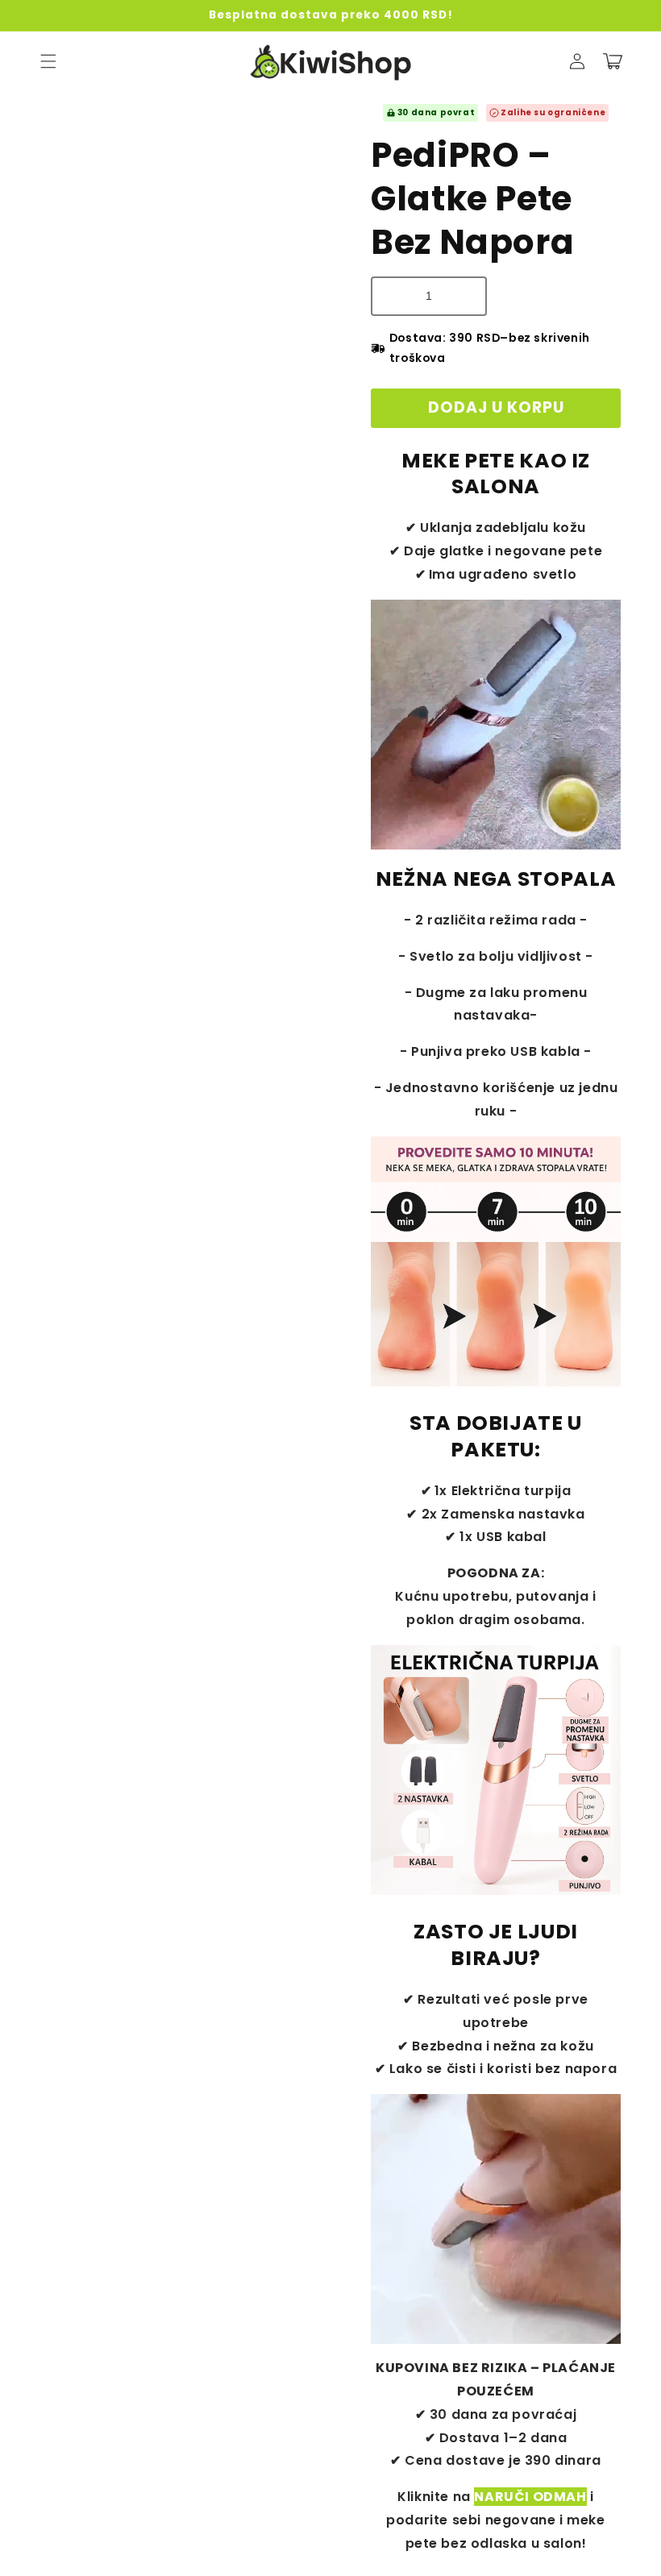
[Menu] (48, 61)
